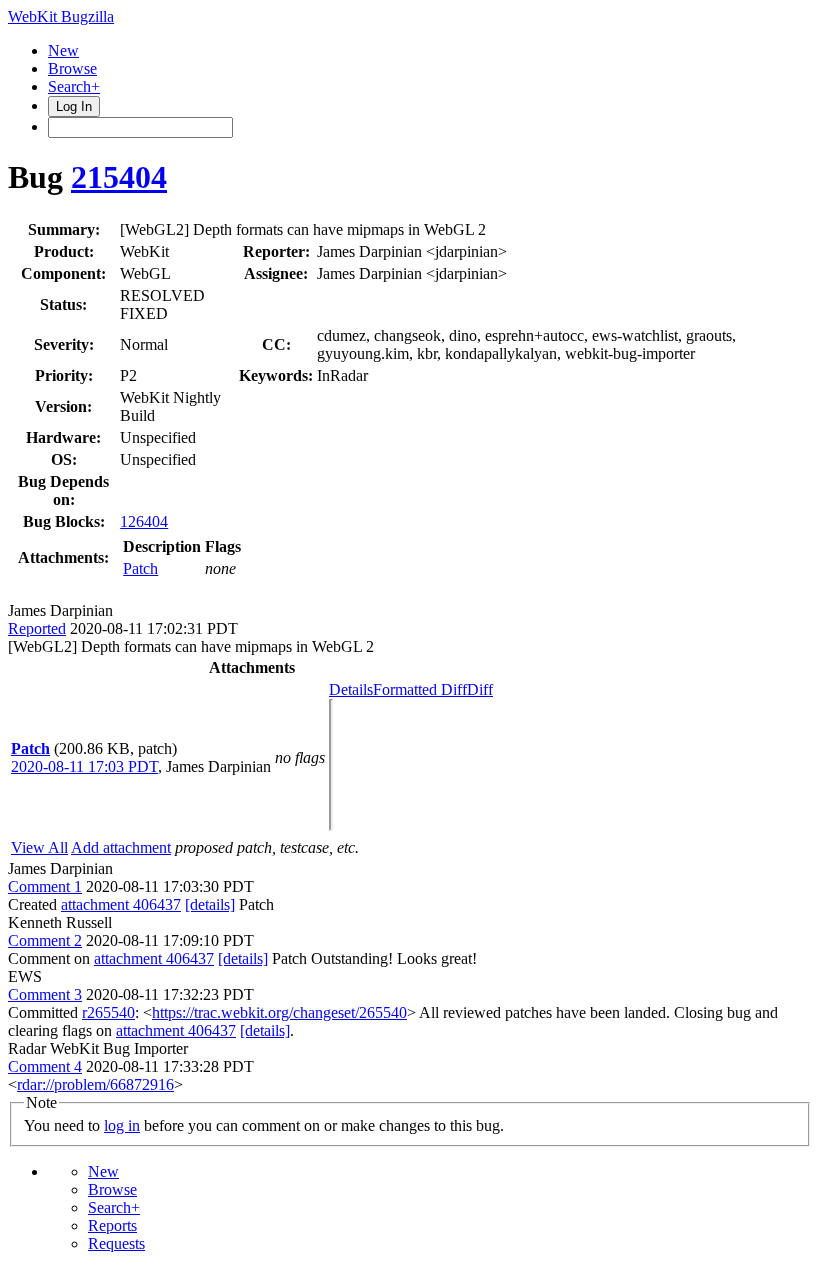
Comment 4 (45, 1066)
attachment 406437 (121, 904)
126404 (144, 521)
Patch (140, 568)
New (63, 50)
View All (39, 847)
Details (351, 689)
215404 (119, 177)
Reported (37, 628)
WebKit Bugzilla (61, 16)
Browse (72, 68)
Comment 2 (45, 940)
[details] (210, 904)
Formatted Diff (420, 689)
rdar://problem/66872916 (95, 1084)
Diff (480, 689)
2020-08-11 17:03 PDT (84, 766)
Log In (74, 106)
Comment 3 (45, 994)
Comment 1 (45, 886)
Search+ (74, 86)
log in (122, 1125)
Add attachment (121, 847)
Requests (116, 1243)
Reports (112, 1225)
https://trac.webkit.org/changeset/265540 (279, 1012)
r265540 (108, 1012)
